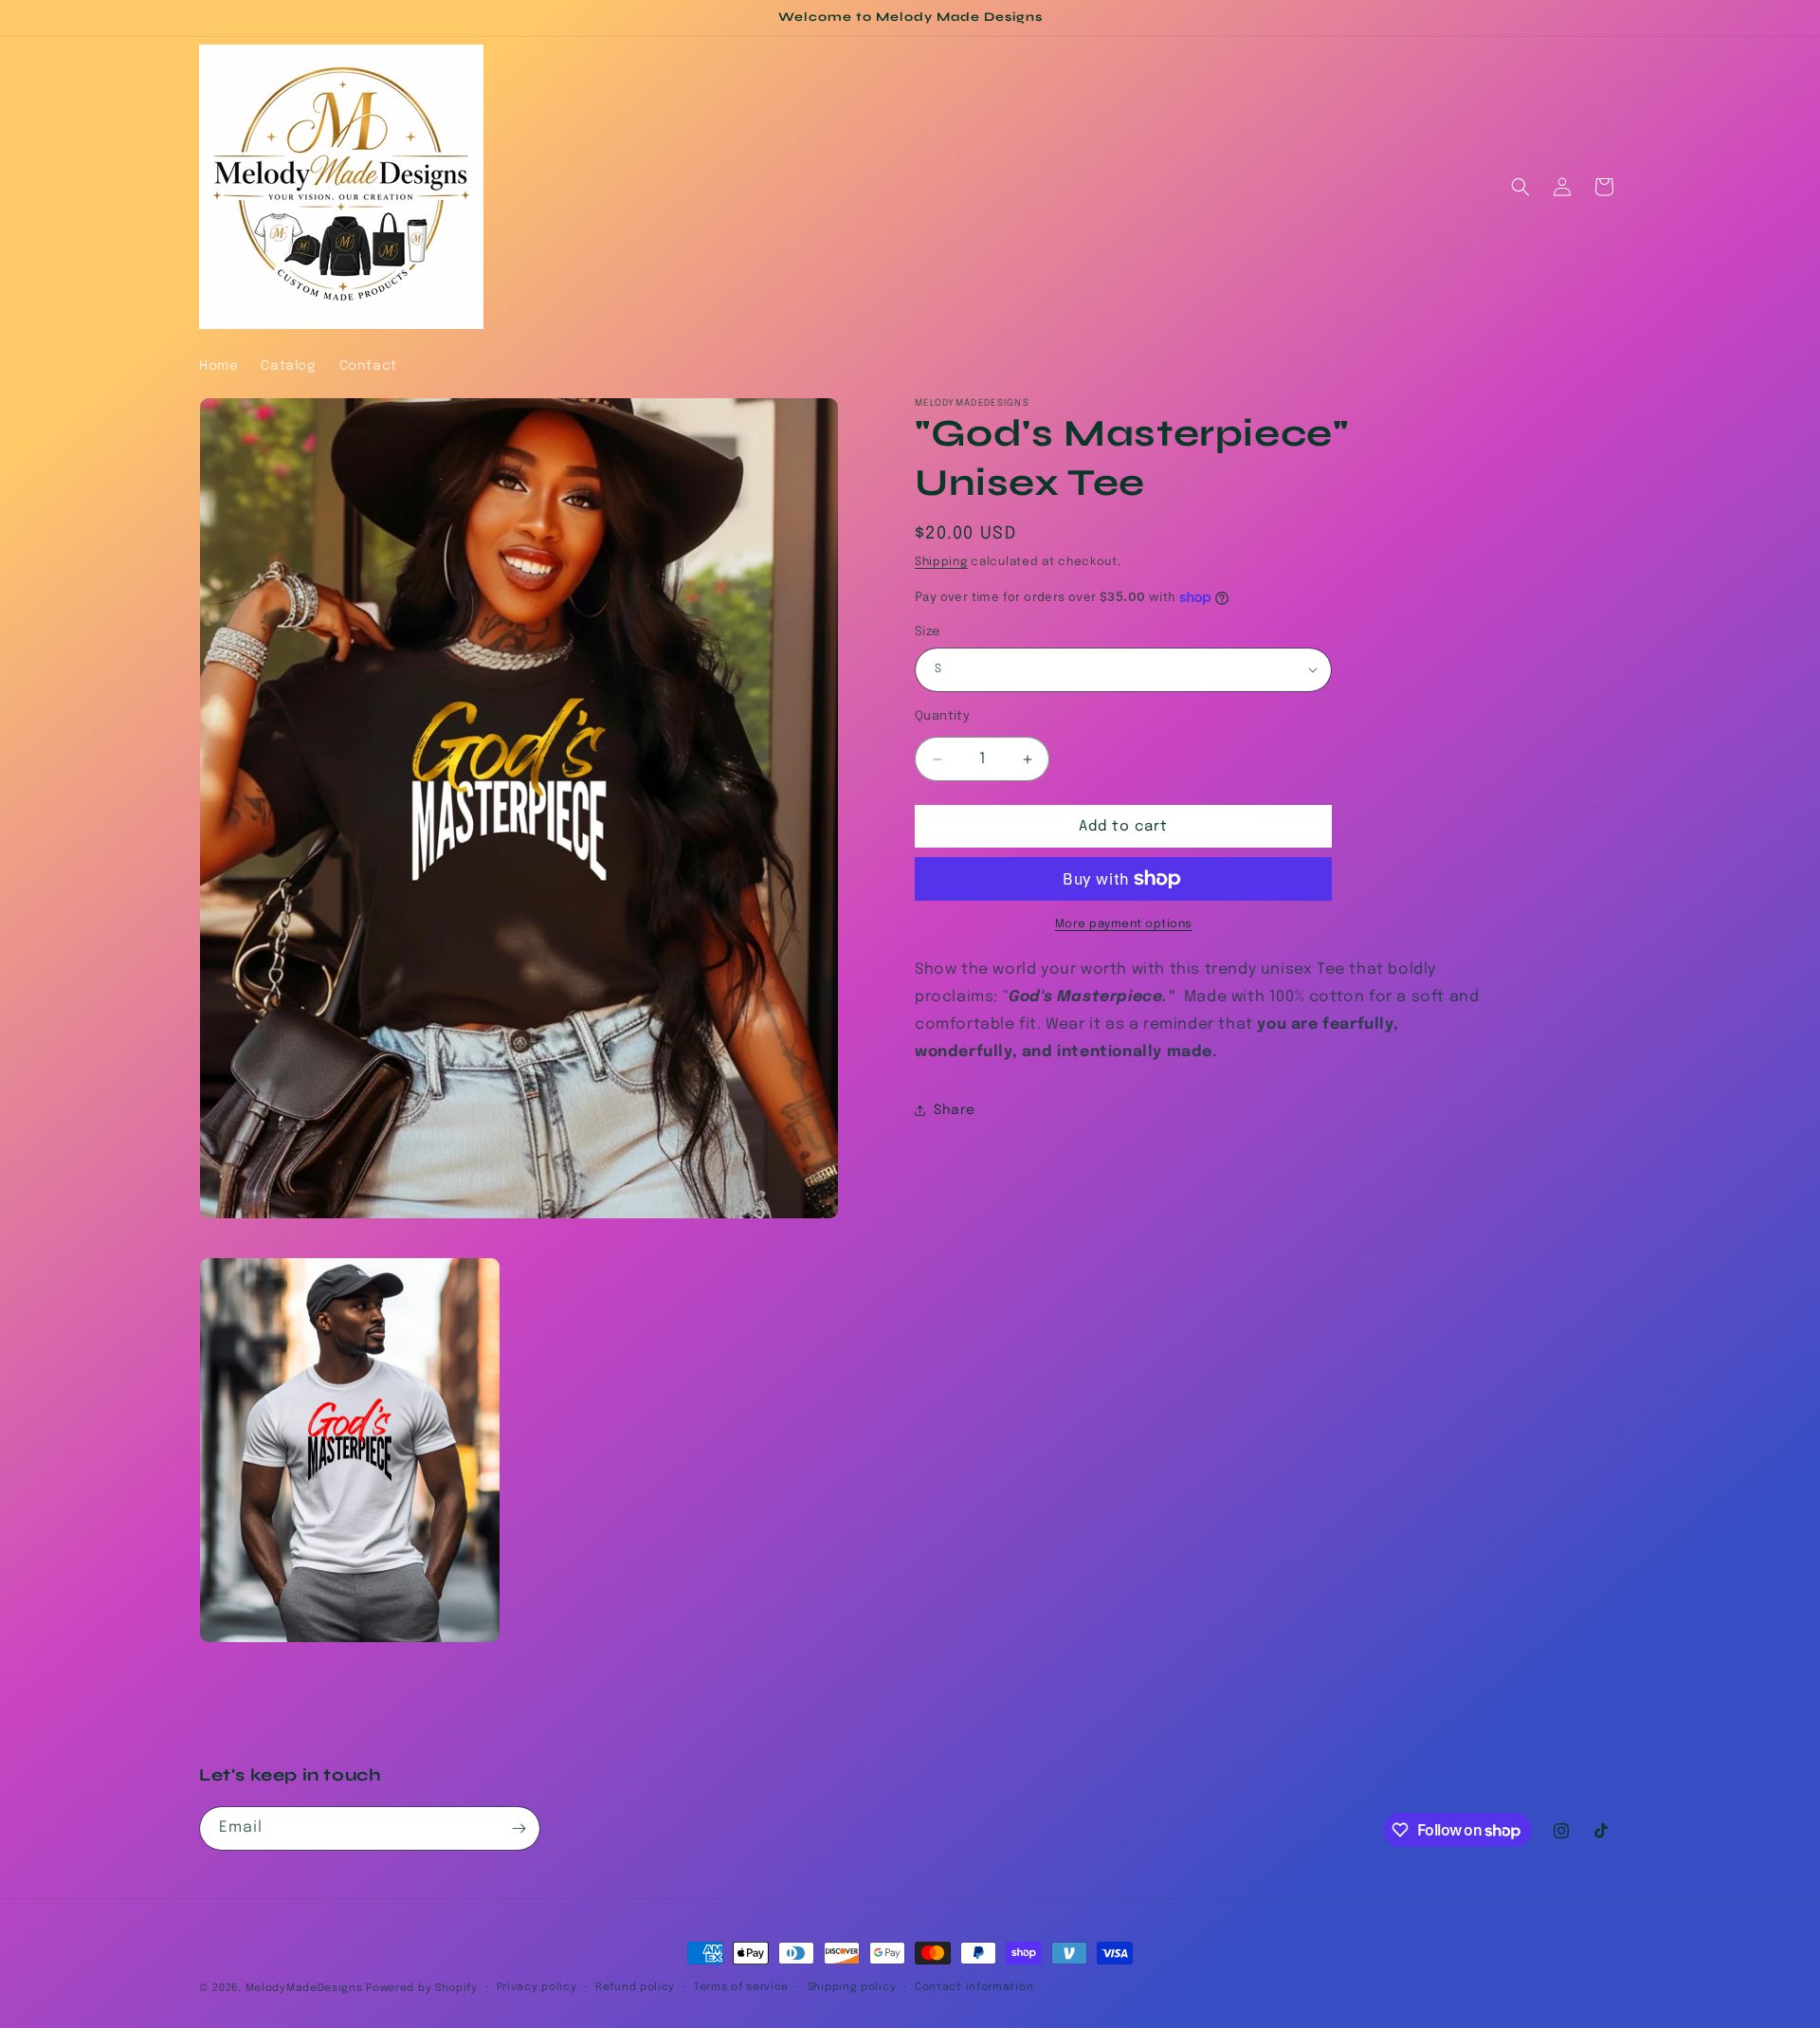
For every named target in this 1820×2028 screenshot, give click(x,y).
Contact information (974, 1987)
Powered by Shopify (422, 1988)
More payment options (1124, 924)
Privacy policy (537, 1987)
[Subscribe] (519, 1828)
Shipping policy (852, 1987)
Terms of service (741, 1987)
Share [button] (955, 1110)
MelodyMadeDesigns (304, 1988)
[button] (1520, 187)
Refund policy (635, 1987)
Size (928, 632)
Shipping (941, 562)
